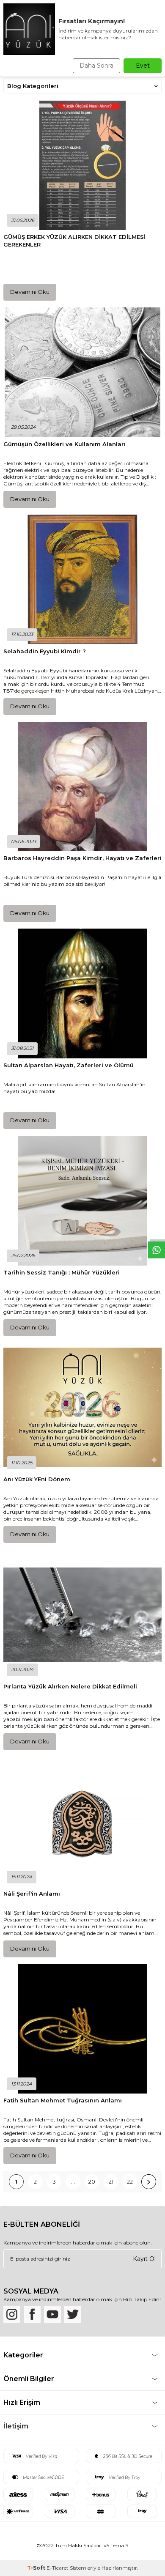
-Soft (37, 2568)
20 (92, 2181)
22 (130, 2181)
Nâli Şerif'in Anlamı (32, 1894)
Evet (143, 66)
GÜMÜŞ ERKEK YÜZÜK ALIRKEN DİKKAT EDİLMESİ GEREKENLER (74, 240)
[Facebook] (32, 2314)
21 (111, 2181)
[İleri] (149, 2182)
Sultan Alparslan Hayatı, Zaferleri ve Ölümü (69, 1065)
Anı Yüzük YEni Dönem (37, 1479)
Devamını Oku (30, 292)
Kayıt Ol (144, 2258)
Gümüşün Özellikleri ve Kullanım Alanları (65, 444)
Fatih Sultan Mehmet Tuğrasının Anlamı (63, 2100)
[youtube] (52, 2314)
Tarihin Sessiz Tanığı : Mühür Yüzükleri (62, 1272)
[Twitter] (73, 2314)
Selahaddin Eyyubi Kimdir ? (45, 651)
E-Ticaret (58, 2568)
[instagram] (12, 2314)
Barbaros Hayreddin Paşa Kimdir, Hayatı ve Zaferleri (82, 858)
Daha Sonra (96, 66)
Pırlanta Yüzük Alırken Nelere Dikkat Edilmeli (70, 1686)
